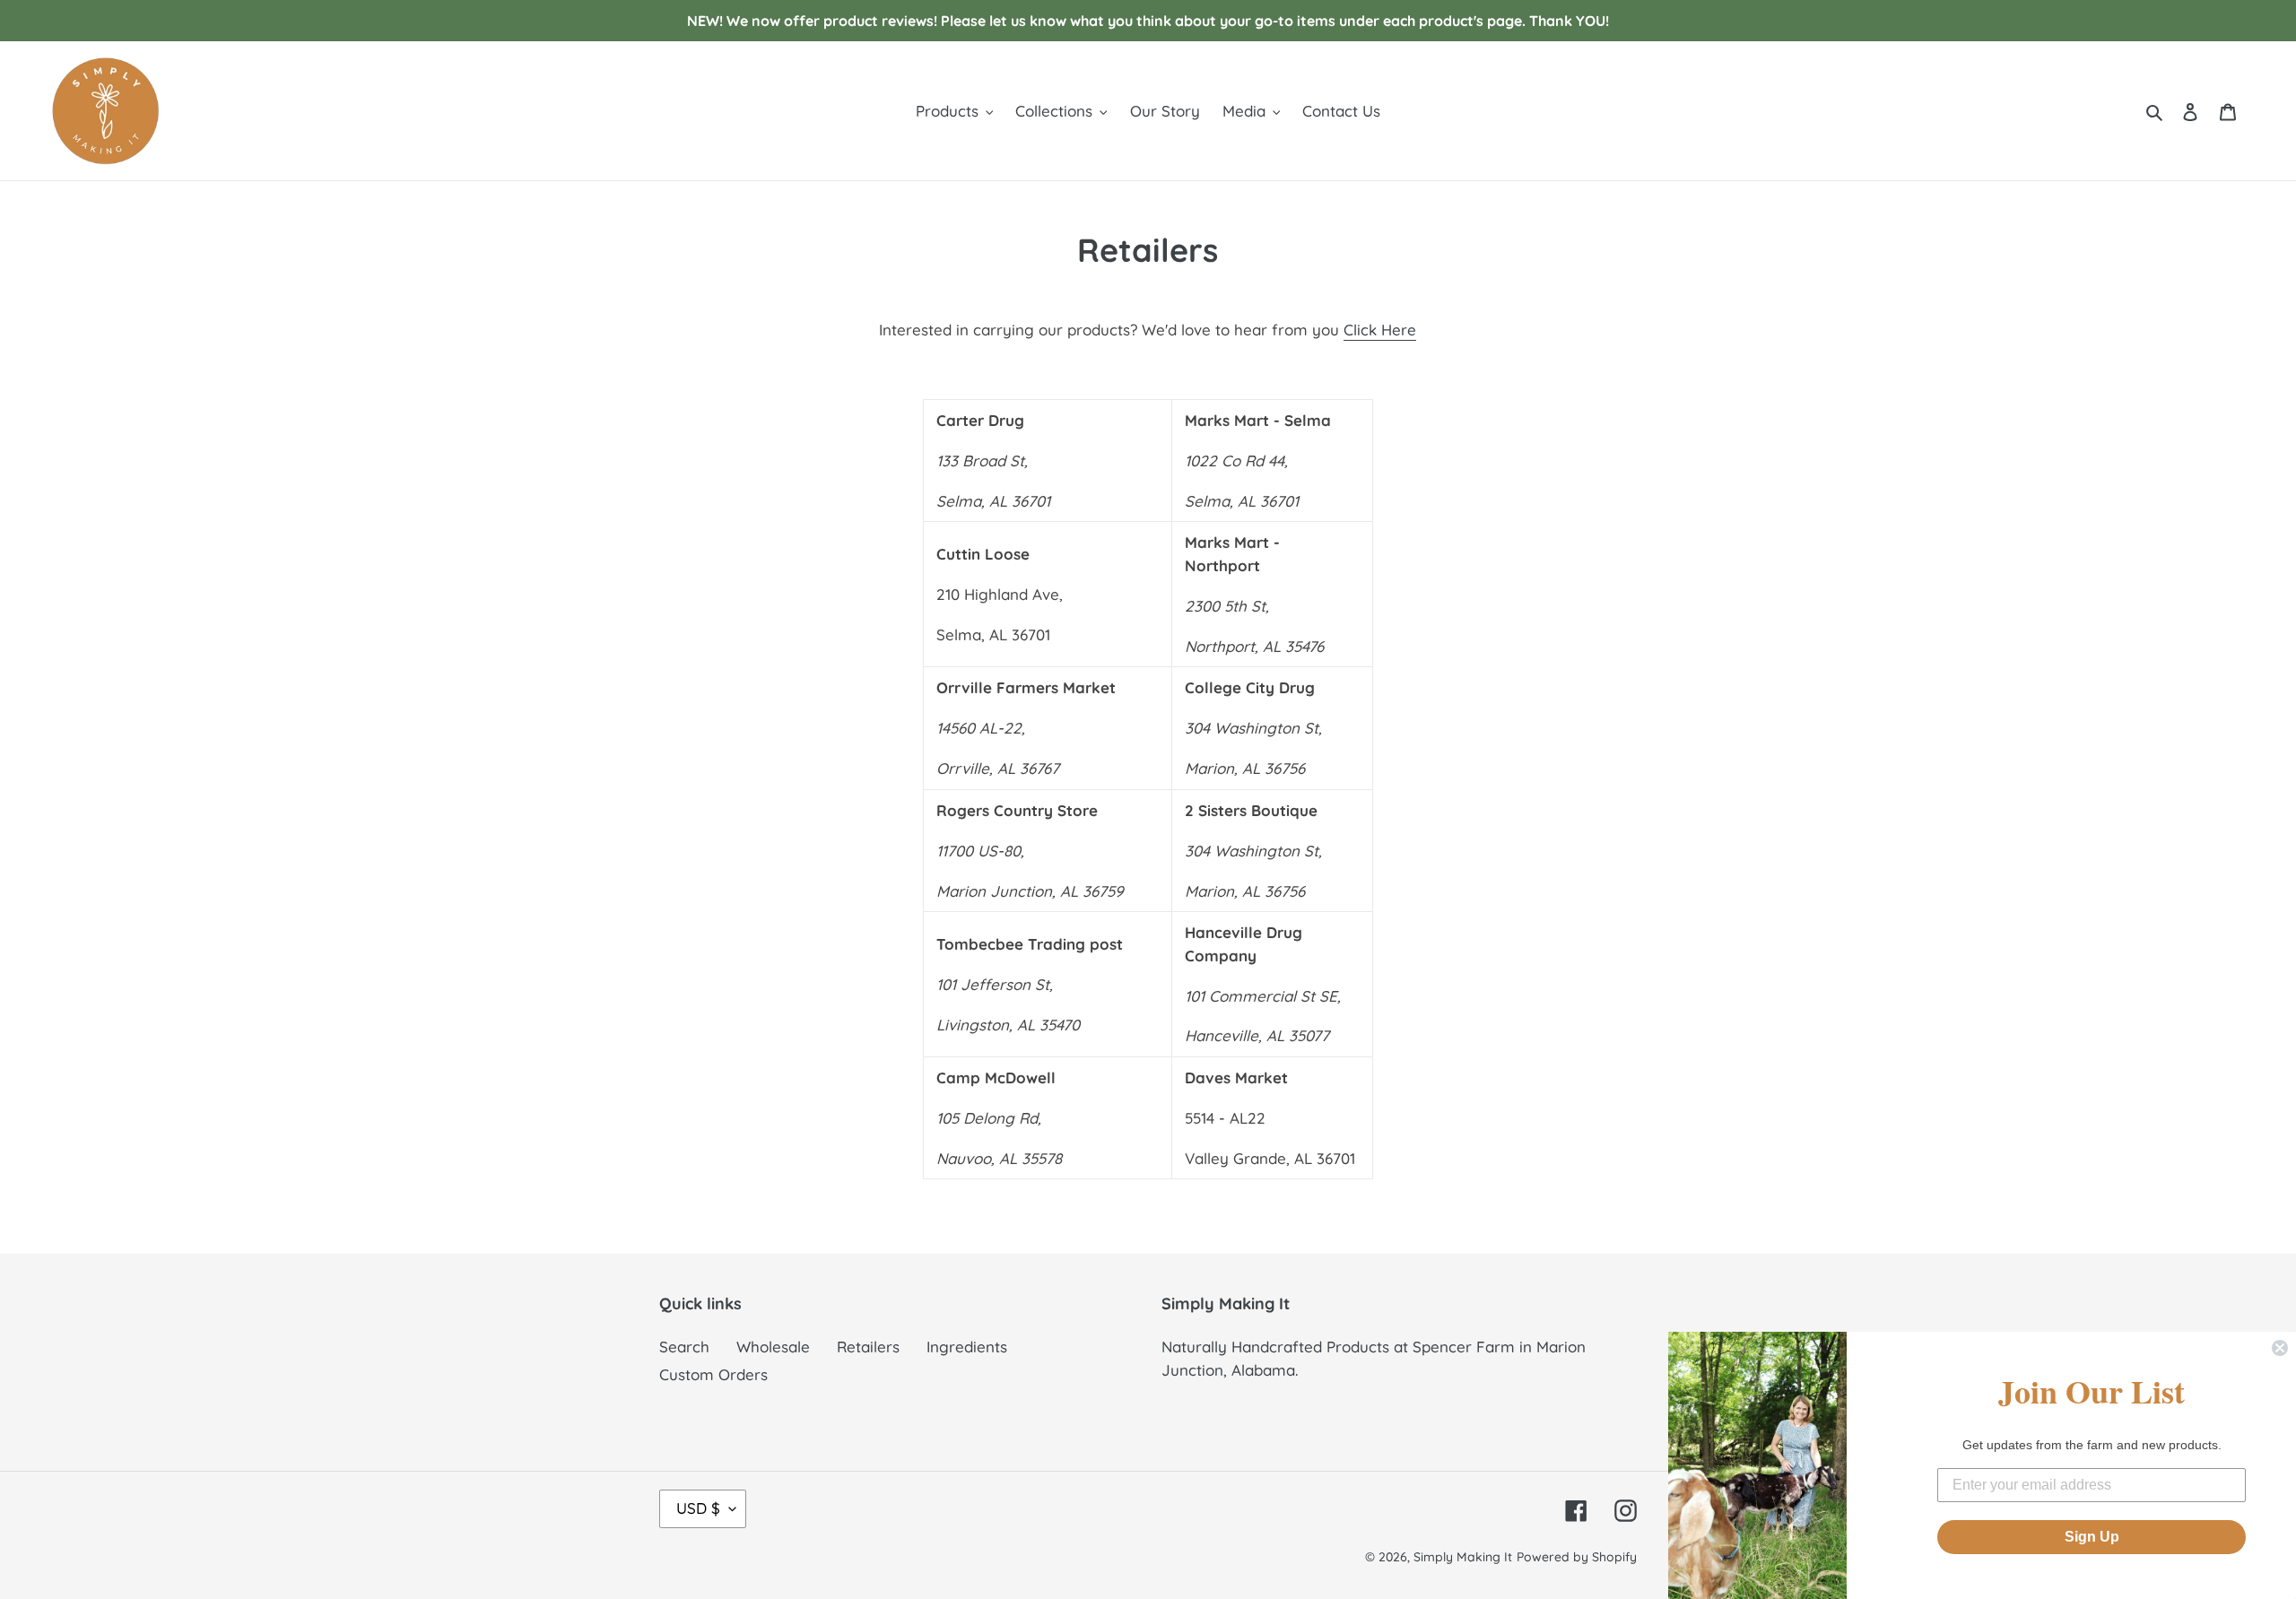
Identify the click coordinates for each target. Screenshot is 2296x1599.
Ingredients (967, 1347)
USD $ (698, 1508)
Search (684, 1347)
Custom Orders (713, 1374)
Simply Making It (1463, 1557)
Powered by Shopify (1577, 1557)
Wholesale (773, 1347)
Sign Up (2092, 1537)
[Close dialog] (2280, 1348)
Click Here (1380, 330)
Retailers (868, 1347)
